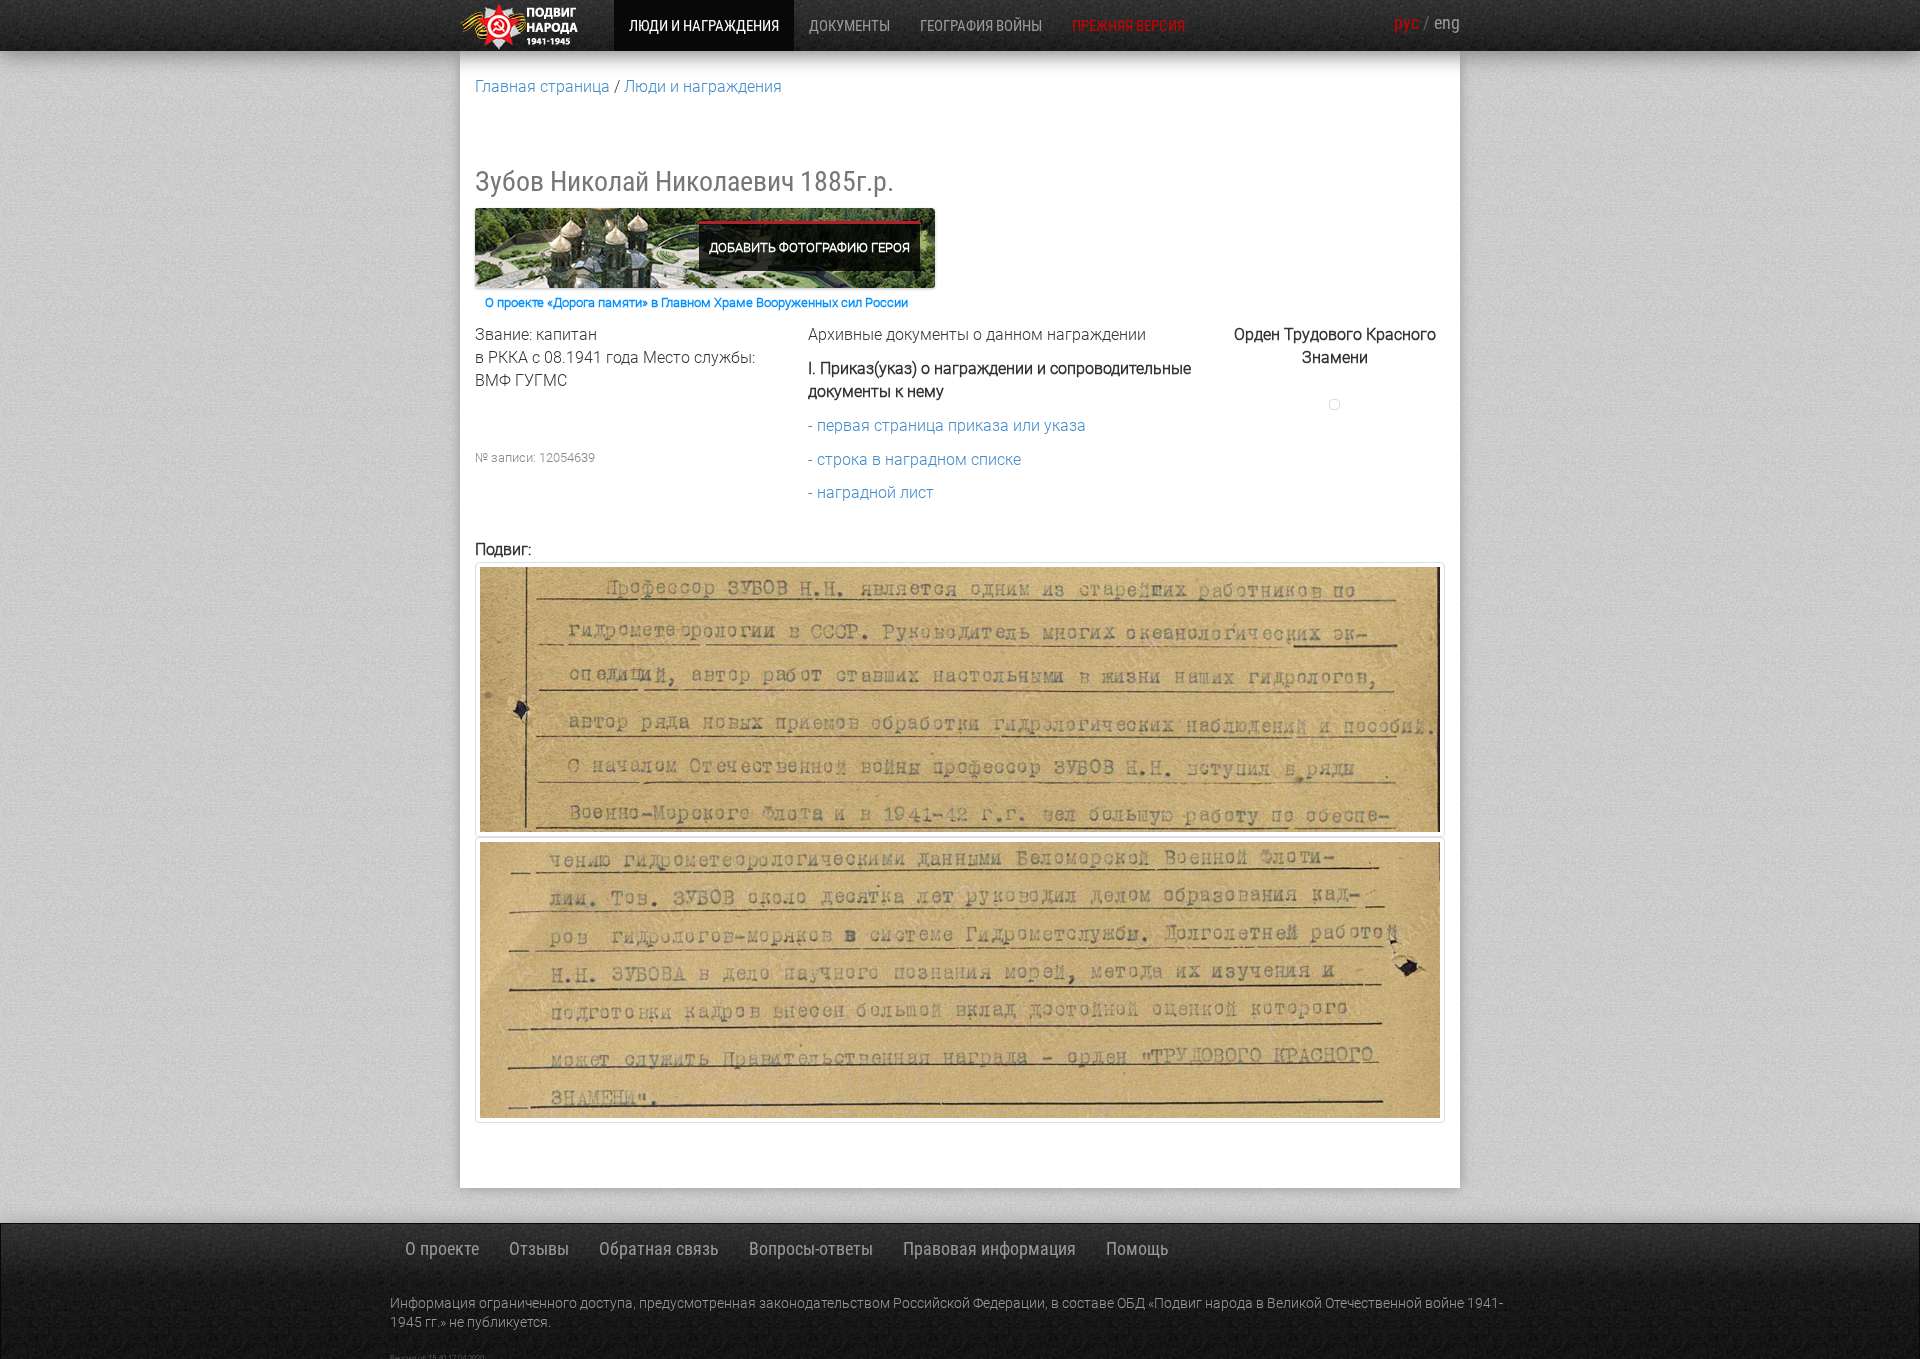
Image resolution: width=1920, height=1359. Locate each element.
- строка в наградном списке (914, 459)
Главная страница (542, 86)
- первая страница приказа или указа (947, 425)
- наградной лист (871, 492)
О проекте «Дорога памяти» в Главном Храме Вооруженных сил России (696, 302)
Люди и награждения (703, 86)
